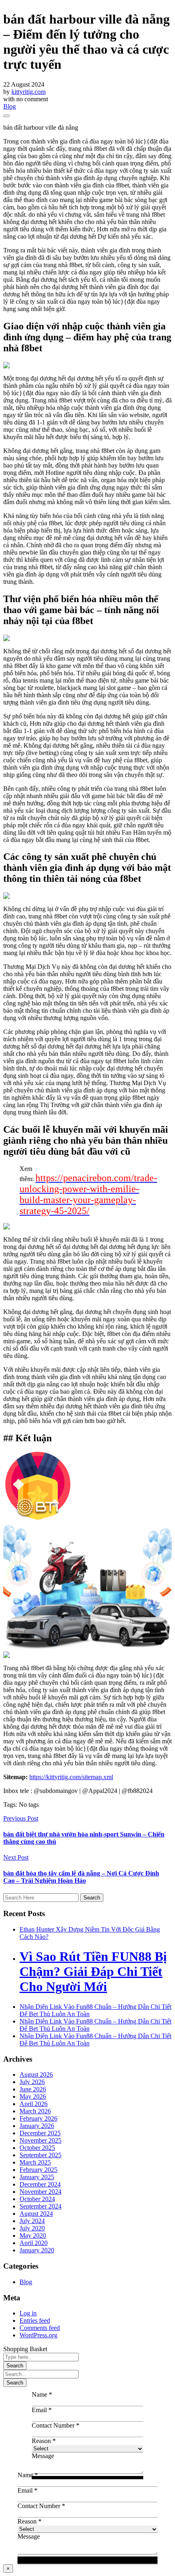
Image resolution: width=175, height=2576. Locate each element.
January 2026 (37, 2126)
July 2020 (32, 2228)
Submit (88, 2560)
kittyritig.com (28, 92)
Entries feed (35, 2320)
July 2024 (32, 2221)
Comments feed (40, 2328)
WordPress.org (38, 2335)
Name (42, 2394)
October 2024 (37, 2199)
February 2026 (38, 2118)
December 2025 (40, 2133)
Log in (28, 2313)
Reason (44, 2441)
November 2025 (40, 2140)
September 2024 (40, 2206)
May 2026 (33, 2096)
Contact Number (56, 2425)
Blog (10, 106)
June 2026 (33, 2089)
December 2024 (40, 2184)
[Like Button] (7, 116)
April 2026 (34, 2104)
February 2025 (38, 2170)
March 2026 (35, 2111)
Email (42, 2410)
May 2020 (33, 2236)
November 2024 (40, 2192)
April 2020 (34, 2243)
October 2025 (37, 2148)
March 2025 (35, 2162)
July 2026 (32, 2082)
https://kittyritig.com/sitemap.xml (71, 1777)
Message (43, 2456)
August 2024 (36, 2214)
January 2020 (37, 2250)
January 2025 (37, 2177)
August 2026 (36, 2075)
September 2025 (40, 2155)
